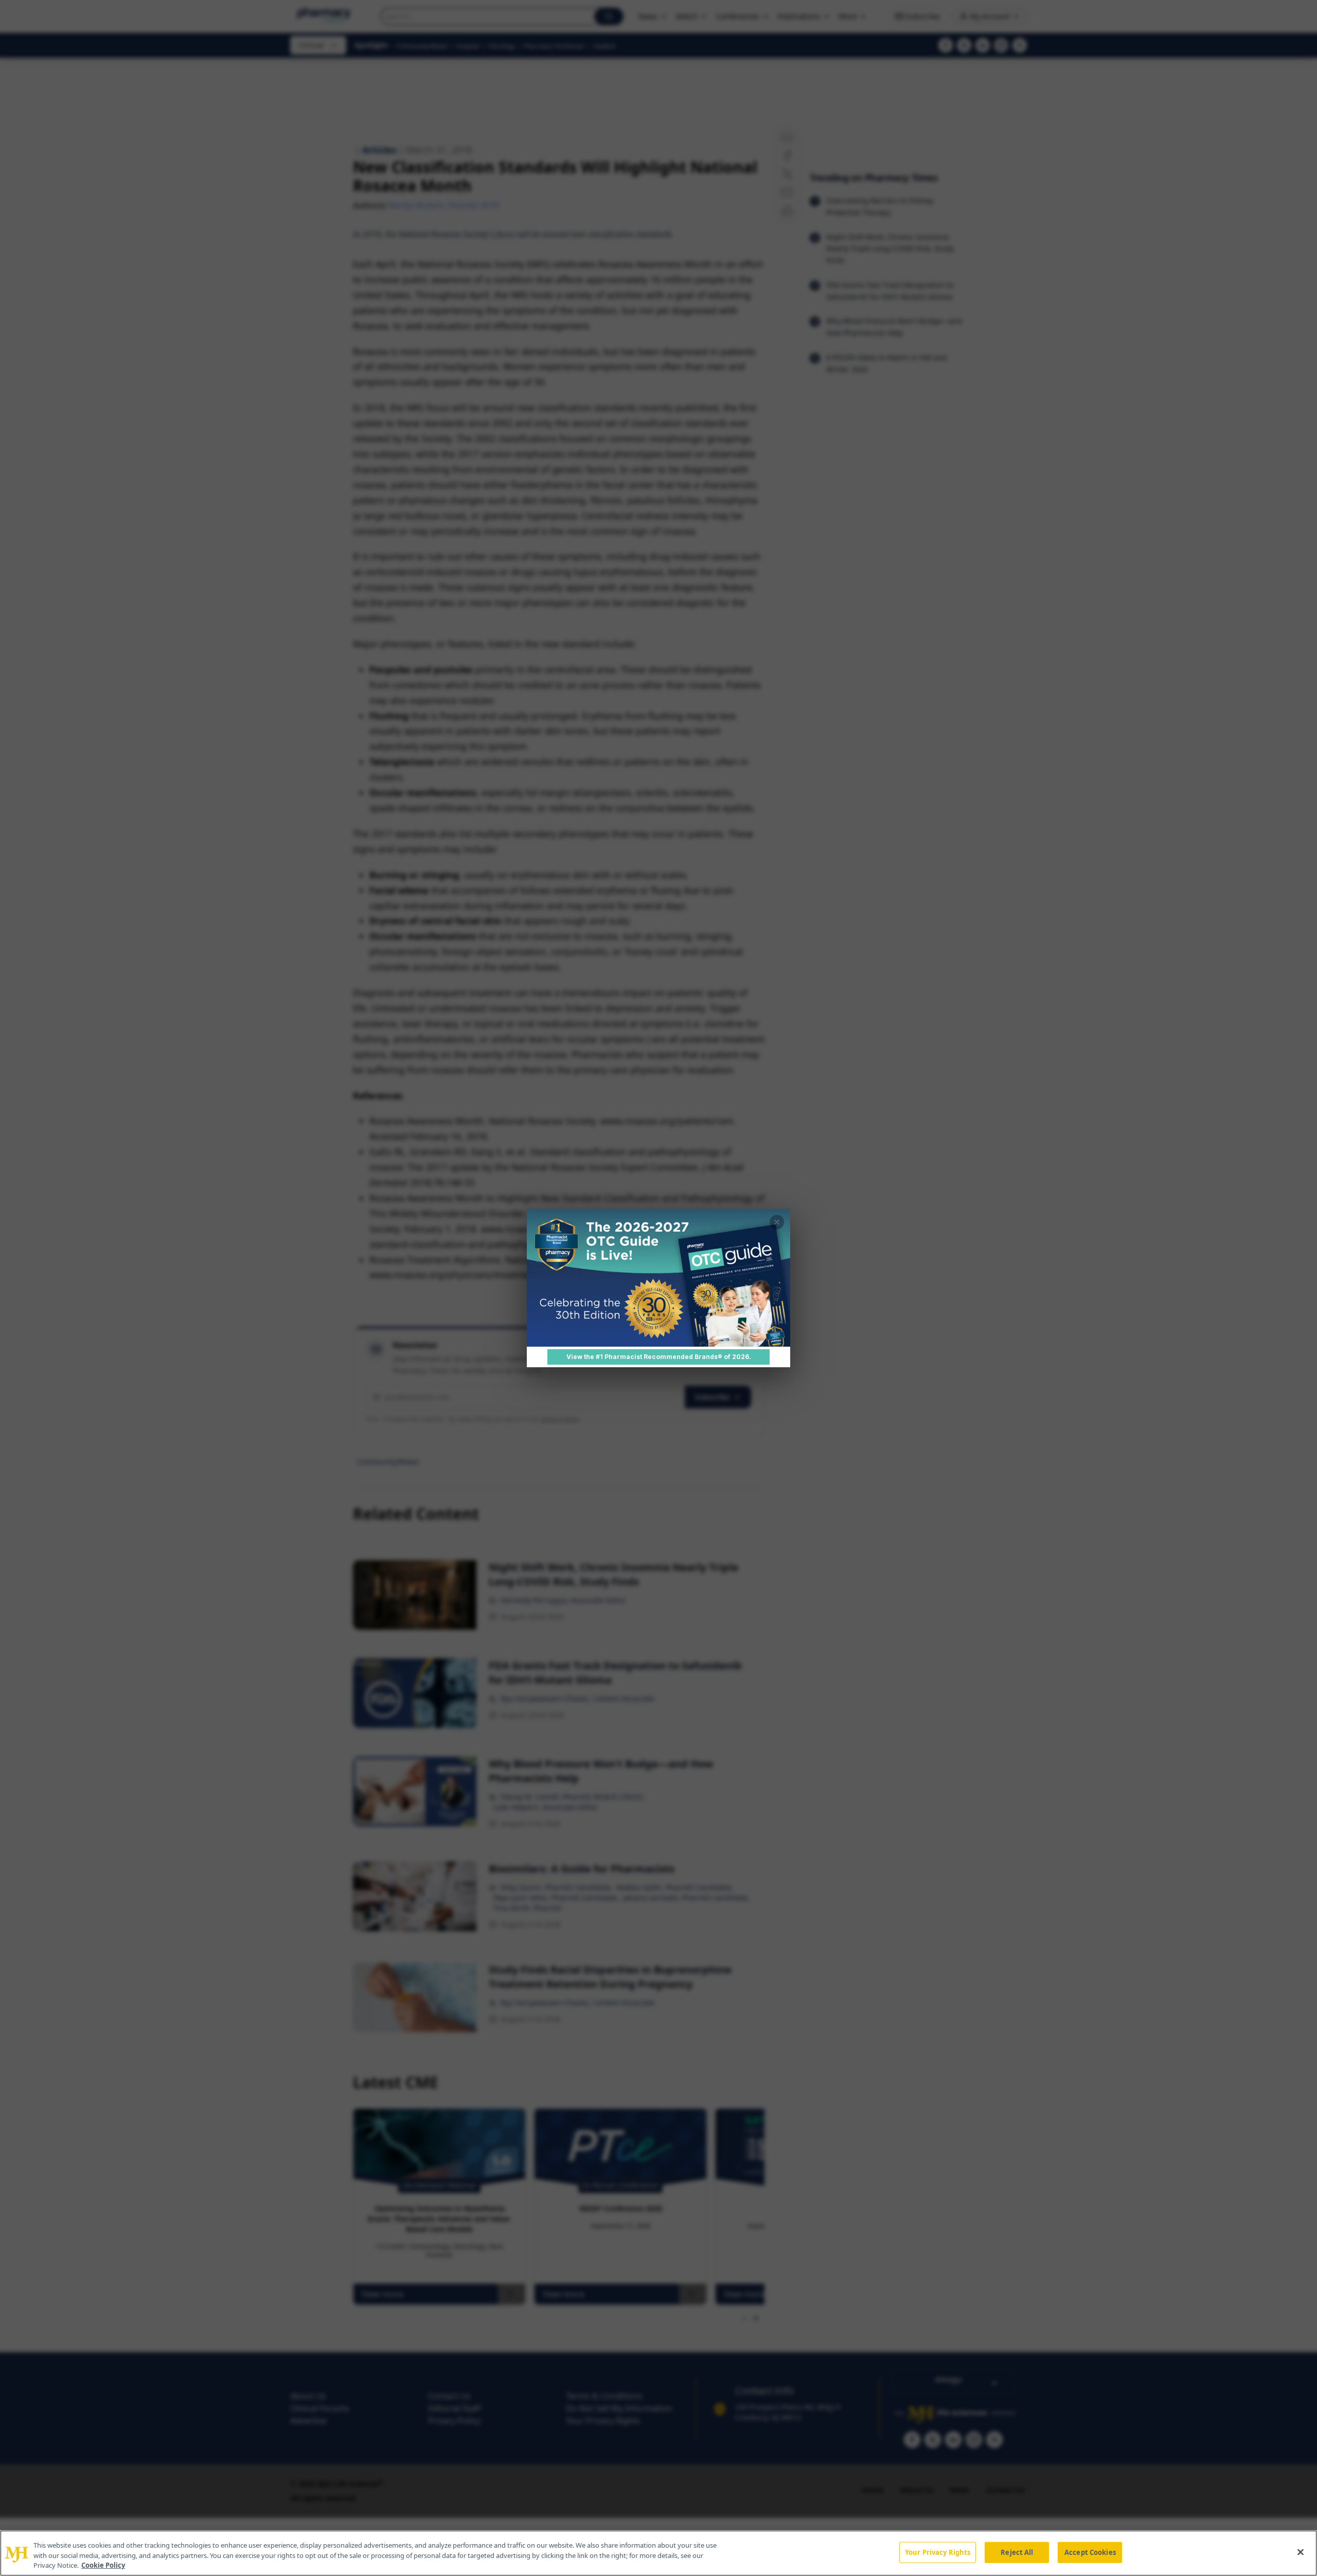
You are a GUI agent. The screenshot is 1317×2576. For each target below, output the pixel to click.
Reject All (1017, 2552)
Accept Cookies (1090, 2552)
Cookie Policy (103, 2565)
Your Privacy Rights (938, 2552)
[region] (658, 2553)
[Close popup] (777, 1222)
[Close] (1301, 2552)
